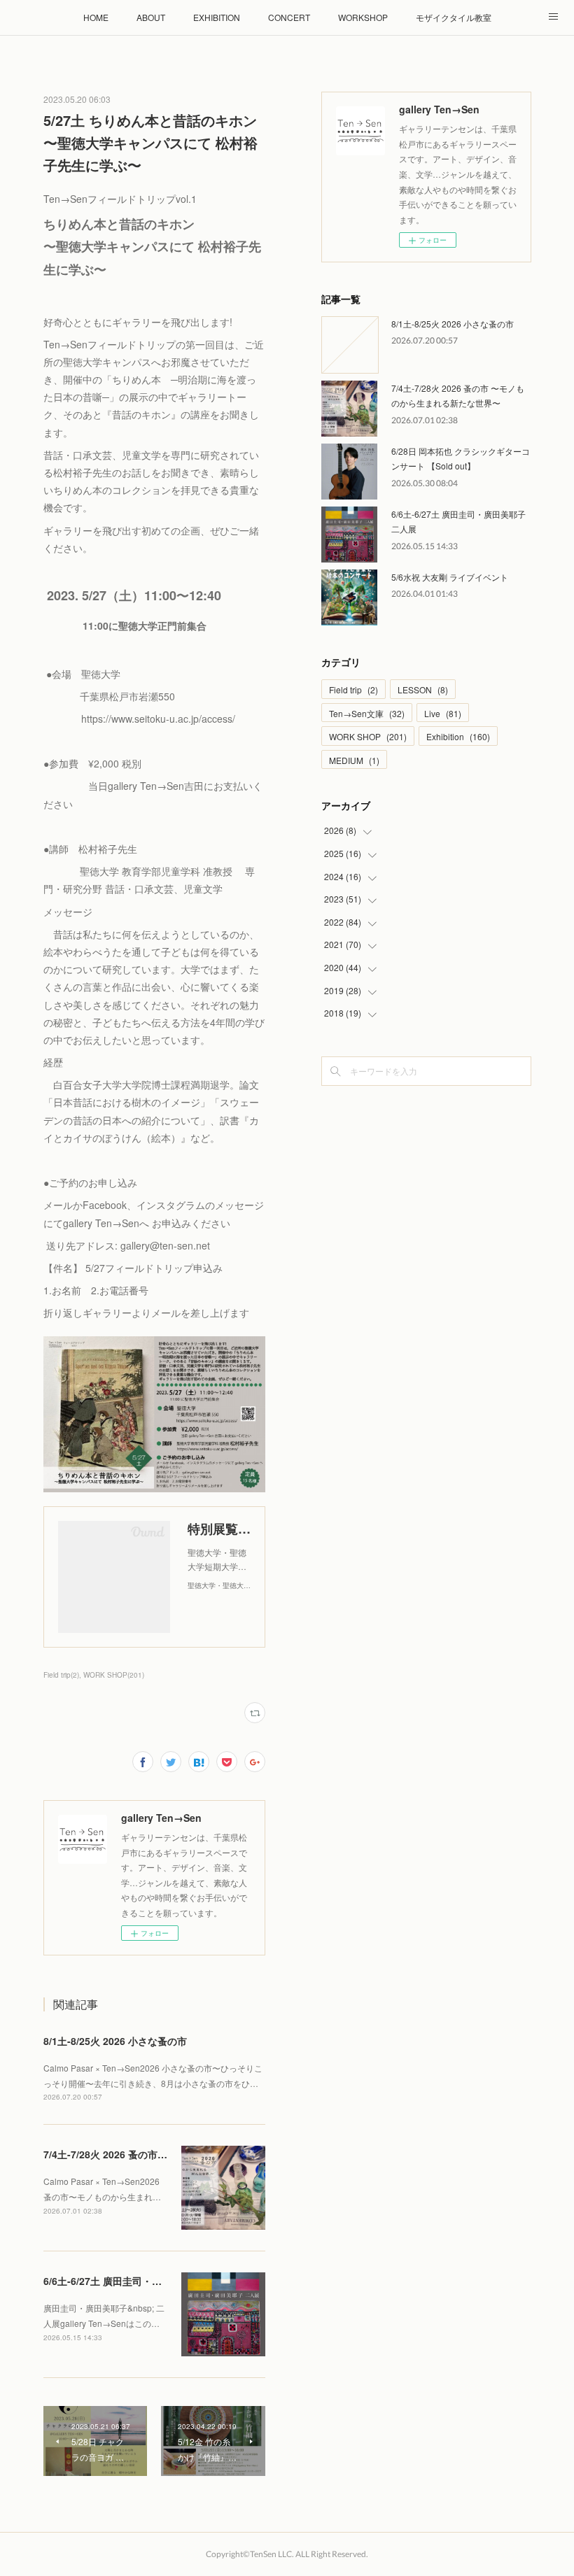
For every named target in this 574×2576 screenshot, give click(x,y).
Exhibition (458, 736)
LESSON (423, 689)
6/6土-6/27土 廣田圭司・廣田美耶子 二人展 (138, 2281)
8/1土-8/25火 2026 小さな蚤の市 (115, 2041)
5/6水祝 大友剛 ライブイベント (450, 577)
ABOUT (151, 17)
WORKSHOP (363, 17)
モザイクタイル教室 (454, 17)
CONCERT (289, 17)
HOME (96, 17)
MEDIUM (354, 760)
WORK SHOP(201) (114, 1675)
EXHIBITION (217, 17)
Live (443, 713)
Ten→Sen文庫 (367, 713)
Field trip (353, 689)
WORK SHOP (368, 736)
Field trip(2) (61, 1675)
